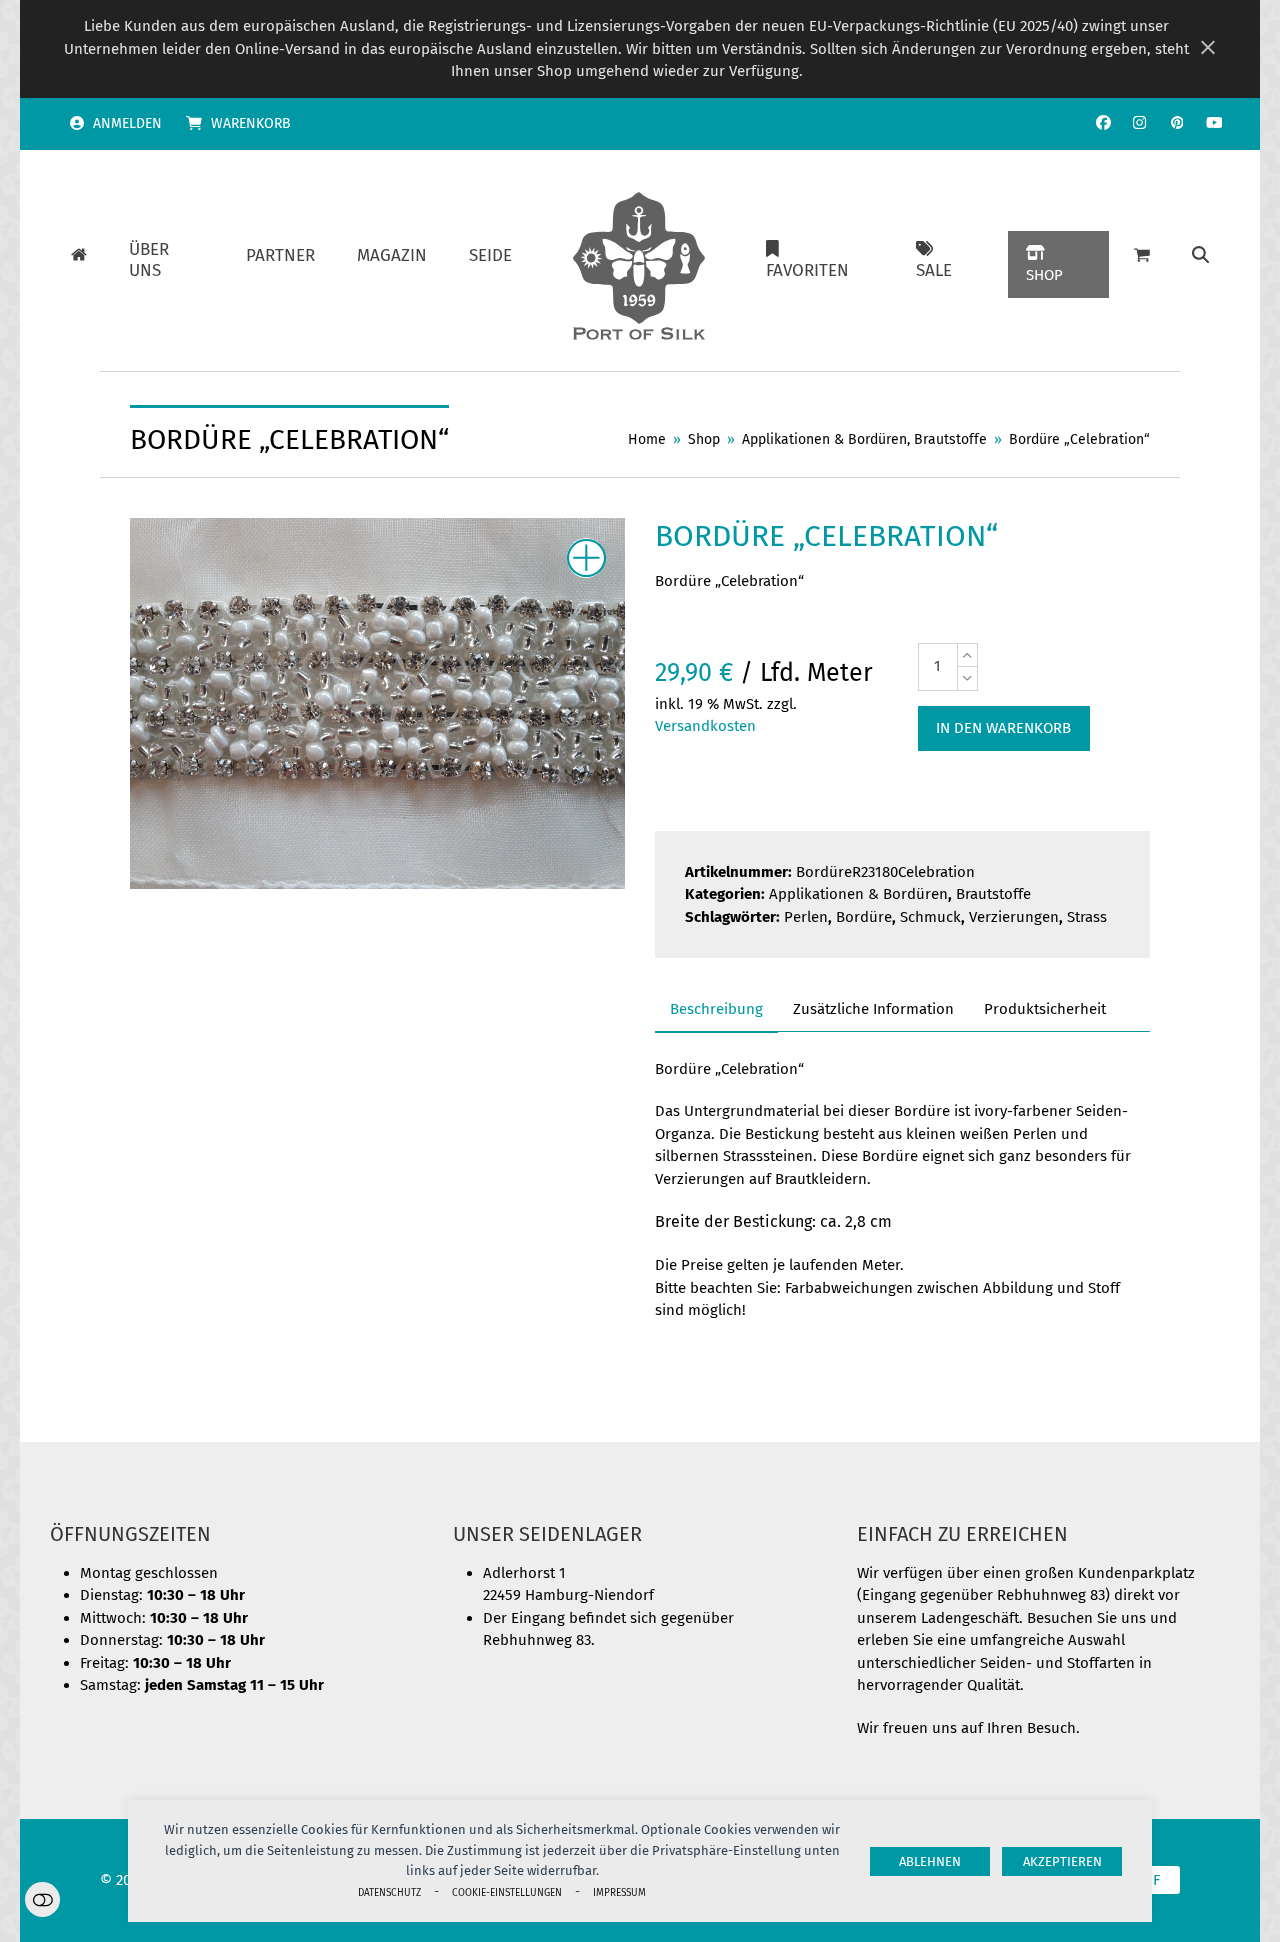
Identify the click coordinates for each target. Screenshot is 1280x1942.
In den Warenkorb (1003, 728)
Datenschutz (389, 1892)
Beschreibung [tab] (716, 1009)
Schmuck (930, 917)
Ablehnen (930, 1861)
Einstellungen (42, 1899)
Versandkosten (705, 726)
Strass (1087, 917)
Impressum (619, 1892)
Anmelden (127, 123)
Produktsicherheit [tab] (1045, 1009)
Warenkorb (251, 123)
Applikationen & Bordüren (858, 894)
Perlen (806, 917)
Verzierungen (1014, 917)
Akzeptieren (1062, 1861)
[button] (1200, 256)
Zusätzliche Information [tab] (873, 1009)
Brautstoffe (993, 894)
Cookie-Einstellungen (507, 1892)
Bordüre (864, 917)
